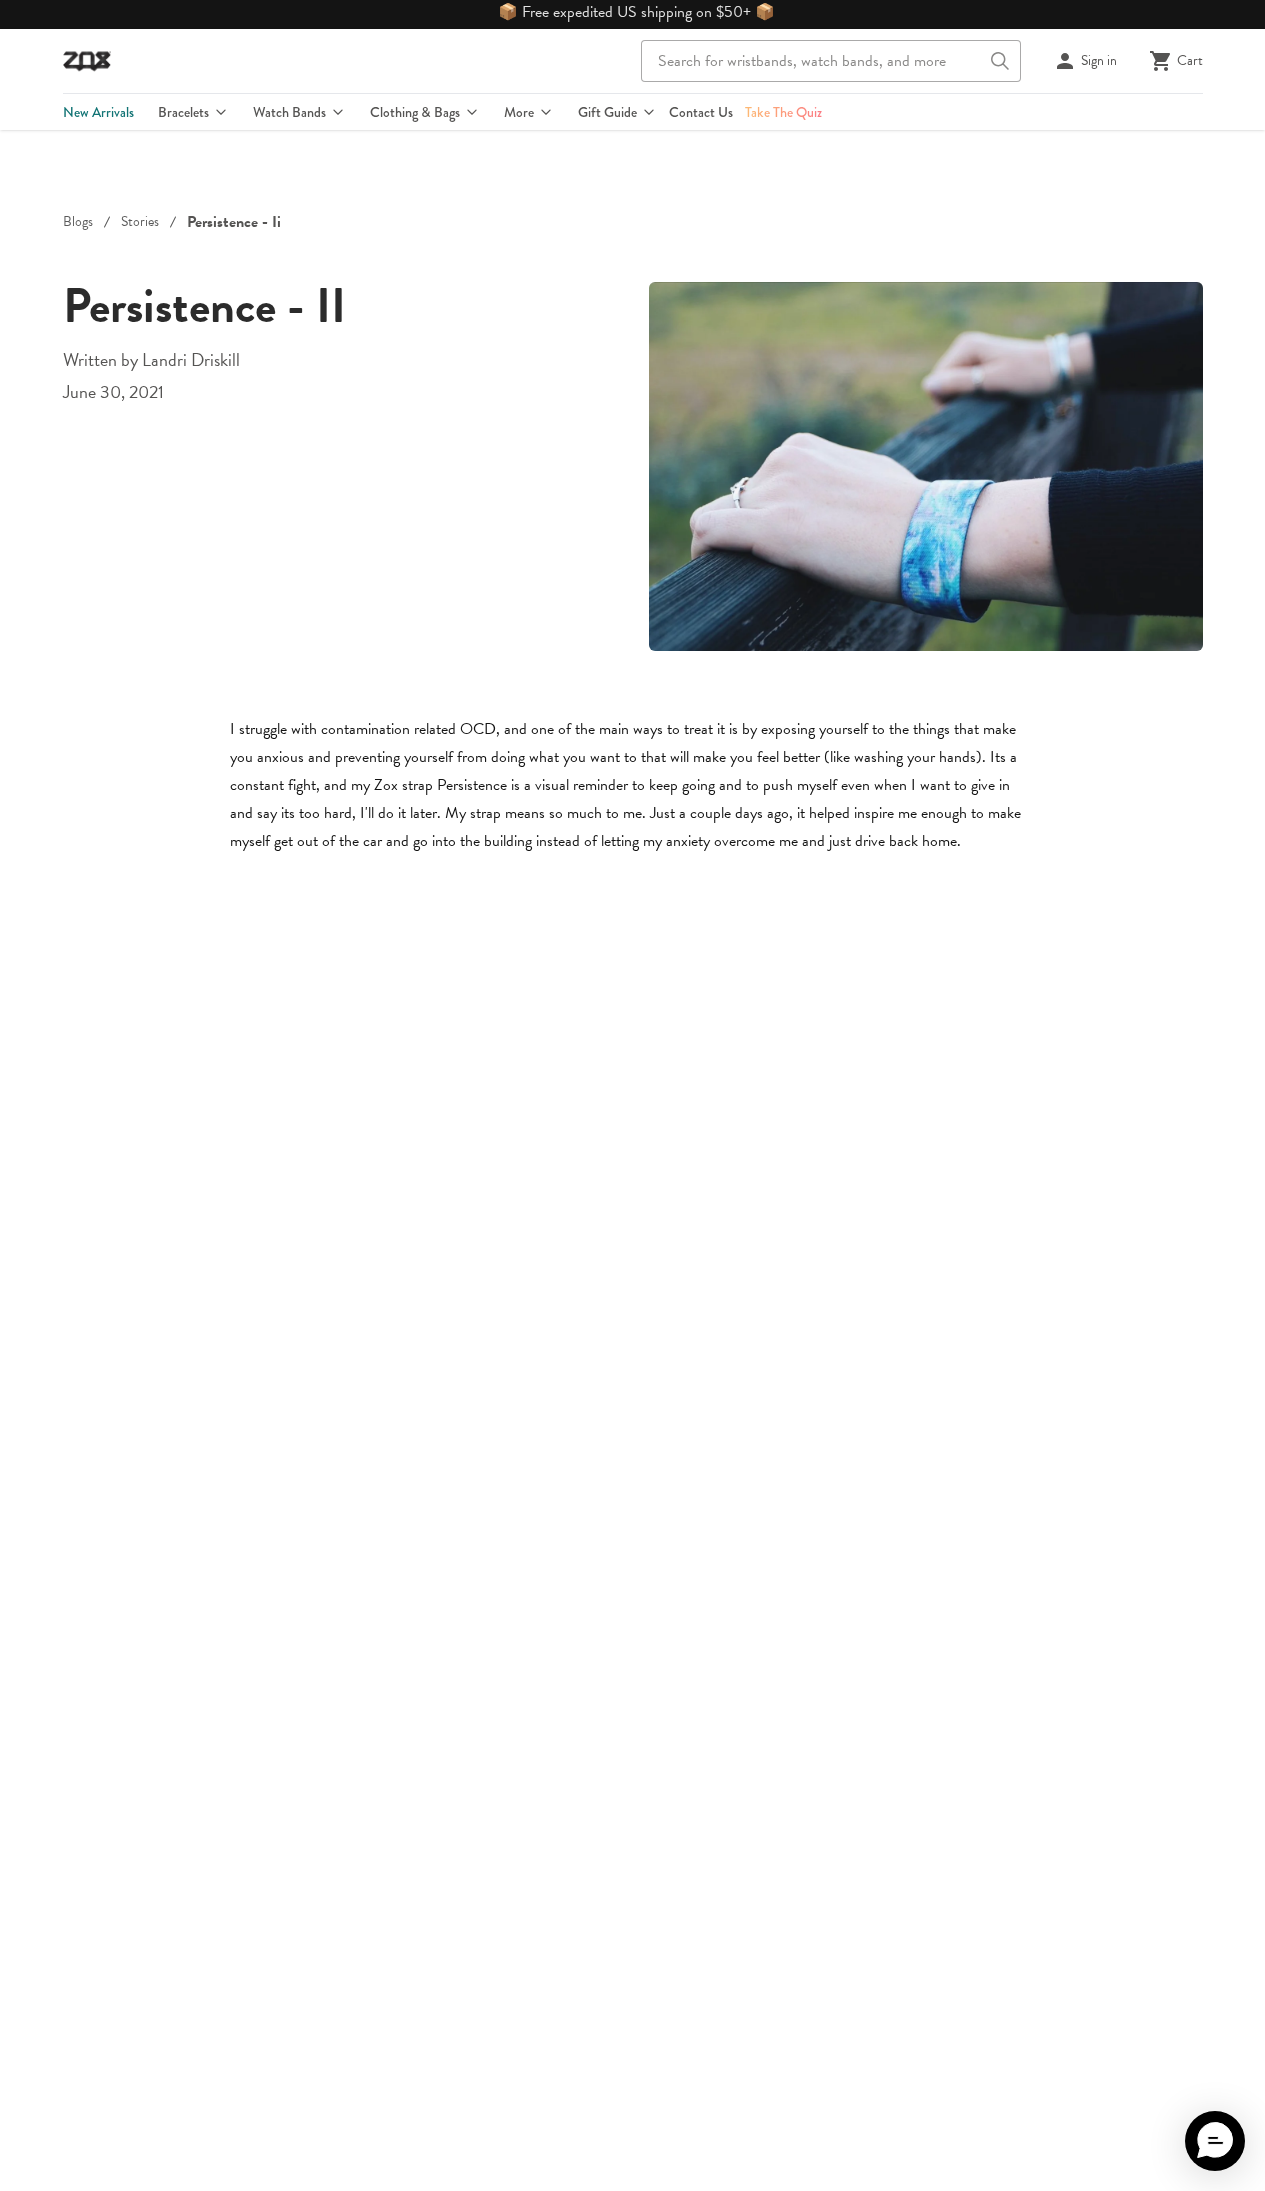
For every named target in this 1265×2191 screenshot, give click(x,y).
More (519, 112)
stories (140, 222)
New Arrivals (98, 112)
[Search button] (1000, 61)
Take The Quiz (783, 112)
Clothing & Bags (415, 112)
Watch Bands (289, 112)
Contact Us (701, 112)
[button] (1215, 2141)
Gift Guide (607, 112)
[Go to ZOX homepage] (87, 61)
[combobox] (831, 61)
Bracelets (183, 112)
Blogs (78, 222)
